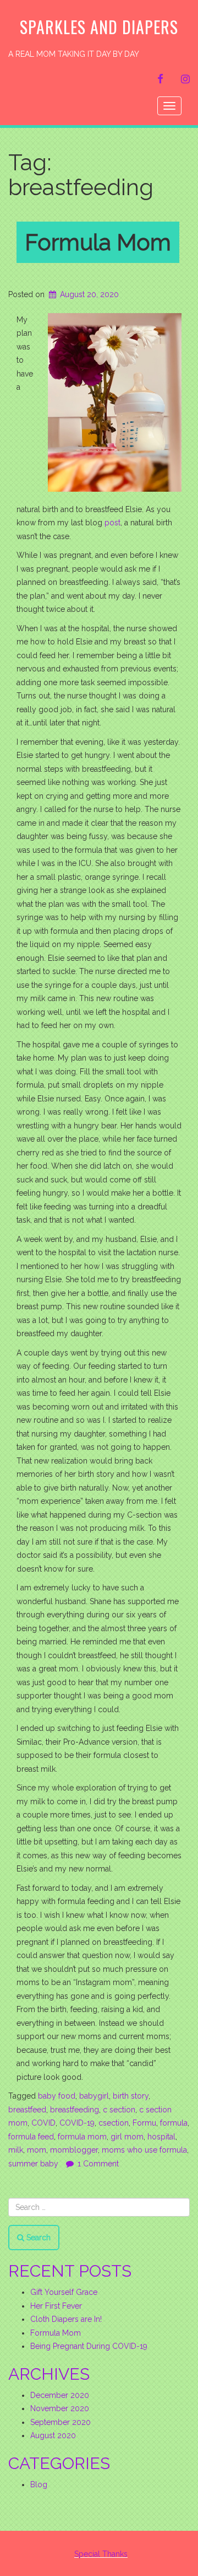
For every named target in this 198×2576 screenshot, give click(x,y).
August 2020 (53, 2435)
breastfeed (27, 2110)
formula (174, 2123)
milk (16, 2150)
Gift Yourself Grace (64, 2292)
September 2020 (61, 2422)
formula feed (31, 2137)
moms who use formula (144, 2150)
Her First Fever (56, 2306)
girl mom (127, 2137)
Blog (39, 2484)
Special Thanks (101, 2554)
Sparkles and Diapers (99, 27)
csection (114, 2123)
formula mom (82, 2137)
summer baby (33, 2164)
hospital (161, 2137)
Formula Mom (98, 242)
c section (119, 2110)
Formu (144, 2123)
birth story (131, 2096)
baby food (57, 2096)
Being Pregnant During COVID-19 (89, 2346)
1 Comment (98, 2164)
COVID (43, 2123)
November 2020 (60, 2408)
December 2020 (60, 2395)
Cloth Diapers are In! (66, 2319)
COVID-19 (77, 2123)
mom (37, 2150)
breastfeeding (75, 2110)
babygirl (94, 2096)
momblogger (74, 2150)
